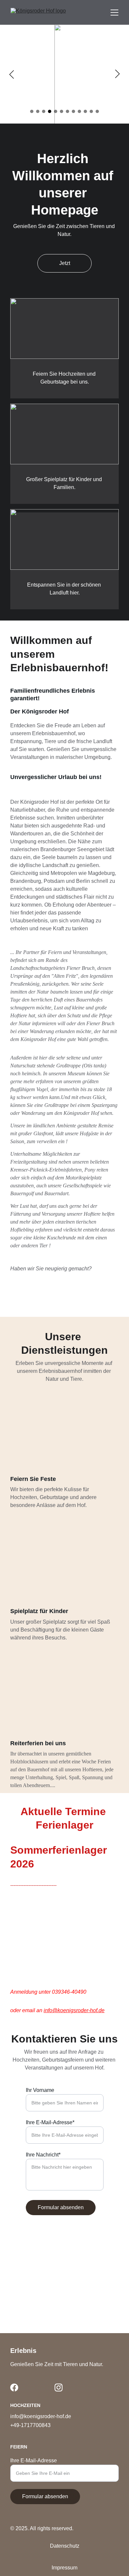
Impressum (64, 2568)
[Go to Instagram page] (59, 2388)
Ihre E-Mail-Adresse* (50, 2122)
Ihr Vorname (40, 2090)
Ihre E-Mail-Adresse (34, 2460)
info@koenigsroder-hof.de (74, 2010)
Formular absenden (61, 2207)
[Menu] (114, 13)
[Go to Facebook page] (14, 2388)
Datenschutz (65, 2546)
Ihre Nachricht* (43, 2155)
